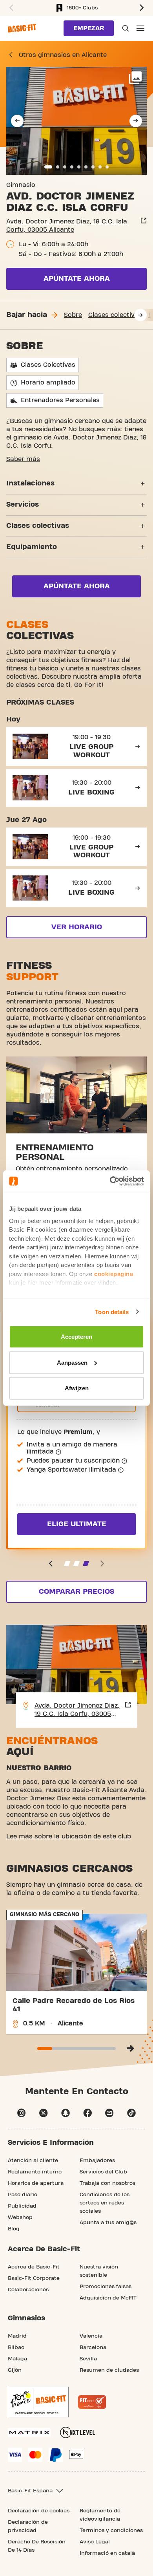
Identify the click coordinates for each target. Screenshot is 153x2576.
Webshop (20, 2217)
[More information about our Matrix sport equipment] (29, 2432)
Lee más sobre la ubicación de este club (69, 1836)
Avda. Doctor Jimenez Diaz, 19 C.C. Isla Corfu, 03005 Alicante (67, 226)
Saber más (23, 459)
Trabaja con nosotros (107, 2183)
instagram (22, 2113)
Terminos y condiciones (111, 2530)
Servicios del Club (103, 2172)
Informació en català (107, 2553)
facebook (87, 2113)
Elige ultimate (77, 1524)
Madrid (17, 2336)
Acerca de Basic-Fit (34, 2267)
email (109, 2113)
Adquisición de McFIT (108, 2298)
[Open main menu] (140, 28)
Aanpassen (72, 1362)
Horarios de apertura (36, 2183)
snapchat (66, 2113)
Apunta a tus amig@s (108, 2223)
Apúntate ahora (77, 279)
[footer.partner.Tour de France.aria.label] (38, 2402)
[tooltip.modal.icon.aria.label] (58, 1452)
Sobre (73, 315)
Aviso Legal (95, 2542)
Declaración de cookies (39, 2511)
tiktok (131, 2113)
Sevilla (88, 2359)
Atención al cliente (33, 2160)
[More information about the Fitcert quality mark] (92, 2402)
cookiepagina (114, 1273)
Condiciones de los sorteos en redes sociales (105, 2203)
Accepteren (76, 1337)
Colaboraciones (28, 2290)
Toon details (112, 1312)
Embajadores (97, 2160)
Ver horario (77, 927)
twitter (44, 2113)
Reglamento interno (35, 2172)
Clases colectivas (115, 315)
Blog (14, 2229)
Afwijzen (77, 1388)
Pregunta (125, 28)
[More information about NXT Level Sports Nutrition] (78, 2432)
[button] (10, 8)
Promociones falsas (106, 2287)
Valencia (91, 2336)
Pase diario (23, 2195)
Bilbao (16, 2347)
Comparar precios (76, 1592)
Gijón (15, 2370)
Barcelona (93, 2347)
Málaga (17, 2359)
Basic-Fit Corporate (34, 2278)
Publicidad (22, 2206)
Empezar (89, 28)
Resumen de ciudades (109, 2370)
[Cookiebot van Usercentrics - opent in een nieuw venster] (110, 1181)
